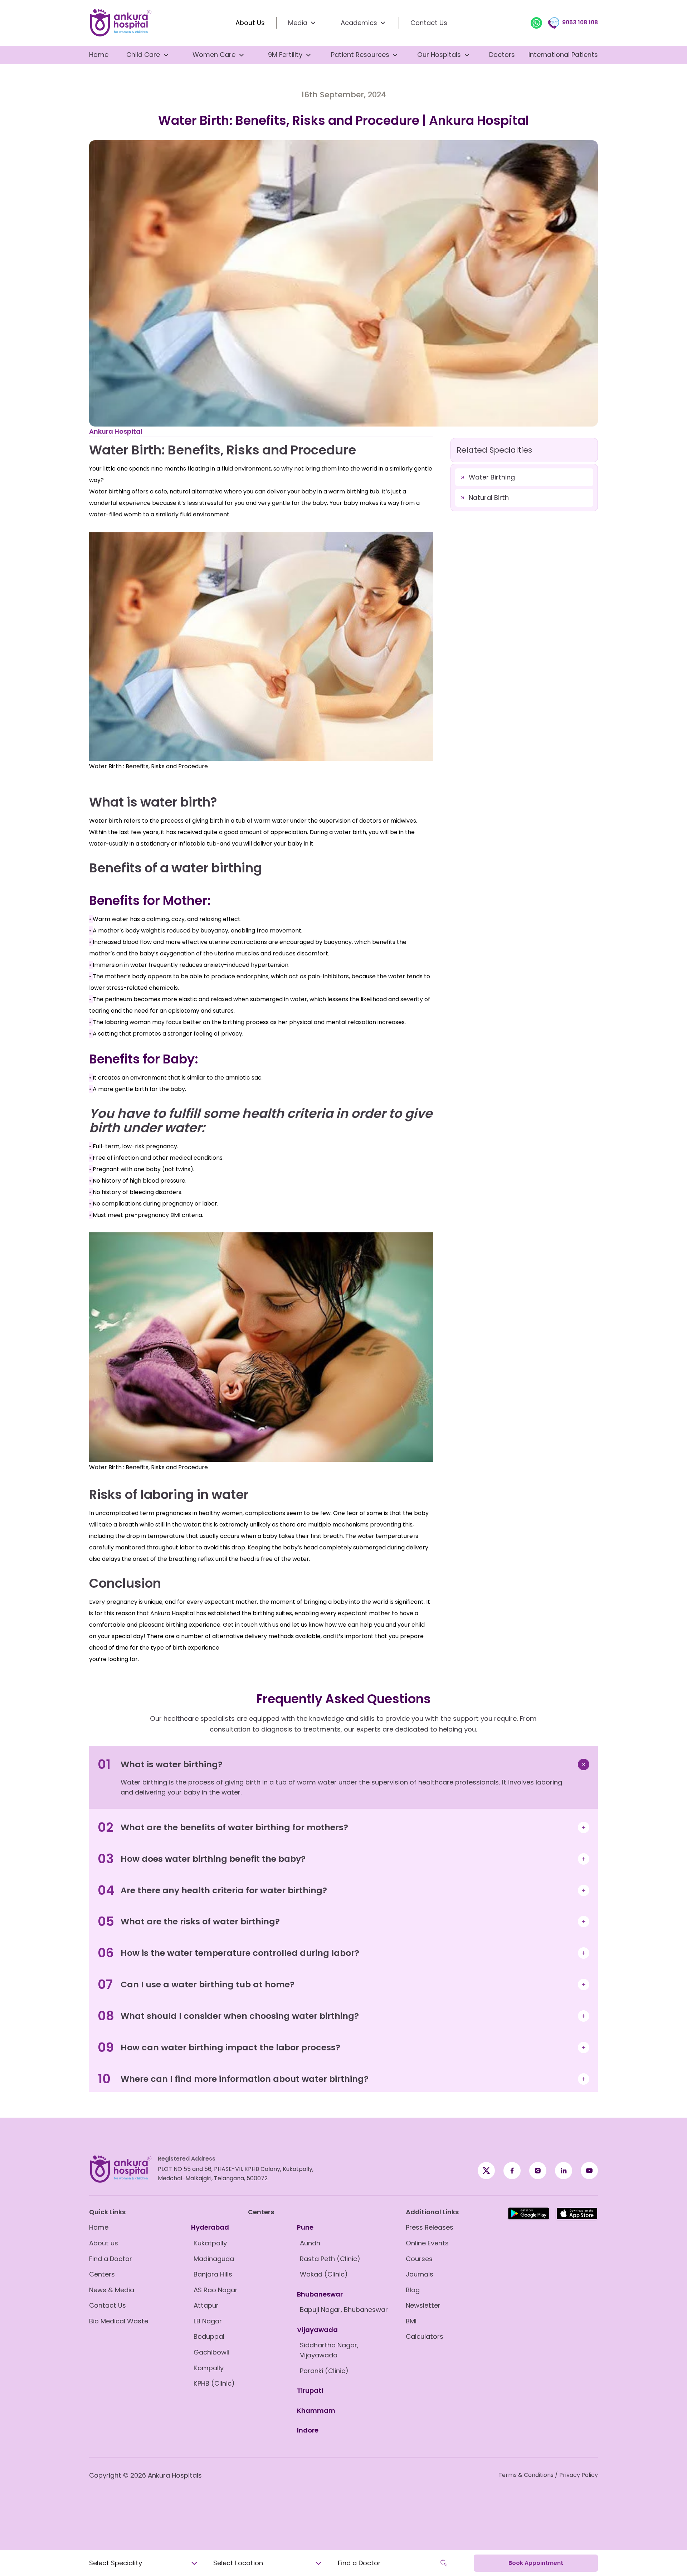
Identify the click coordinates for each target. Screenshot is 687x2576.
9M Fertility (285, 55)
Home (99, 55)
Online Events (427, 2243)
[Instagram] (538, 2171)
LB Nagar (208, 2321)
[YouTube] (589, 2171)
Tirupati (310, 2390)
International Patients (563, 55)
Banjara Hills (213, 2274)
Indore (308, 2430)
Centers (102, 2274)
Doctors (502, 55)
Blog (413, 2290)
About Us (250, 23)
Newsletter (423, 2305)
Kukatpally (210, 2243)
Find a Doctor (111, 2259)
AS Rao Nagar (216, 2290)
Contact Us (429, 23)
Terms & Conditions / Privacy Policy (548, 2475)
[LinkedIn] (564, 2171)
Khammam (316, 2411)
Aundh (310, 2243)
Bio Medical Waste (119, 2321)
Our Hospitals (439, 55)
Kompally (209, 2368)
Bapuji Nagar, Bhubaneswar (344, 2310)
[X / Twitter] (512, 2171)
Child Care (143, 55)
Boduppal (209, 2336)
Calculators (425, 2336)
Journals (420, 2274)
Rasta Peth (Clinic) (330, 2259)
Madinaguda (214, 2259)
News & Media (112, 2290)
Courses (419, 2259)
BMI (411, 2321)
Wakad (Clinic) (324, 2274)
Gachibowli (211, 2352)
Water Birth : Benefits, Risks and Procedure (148, 766)
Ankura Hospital (116, 431)
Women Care (214, 55)
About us (104, 2243)
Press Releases (430, 2227)
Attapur (206, 2305)
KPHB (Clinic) (214, 2383)
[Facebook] (486, 2171)
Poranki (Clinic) (324, 2371)
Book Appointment (536, 2563)
